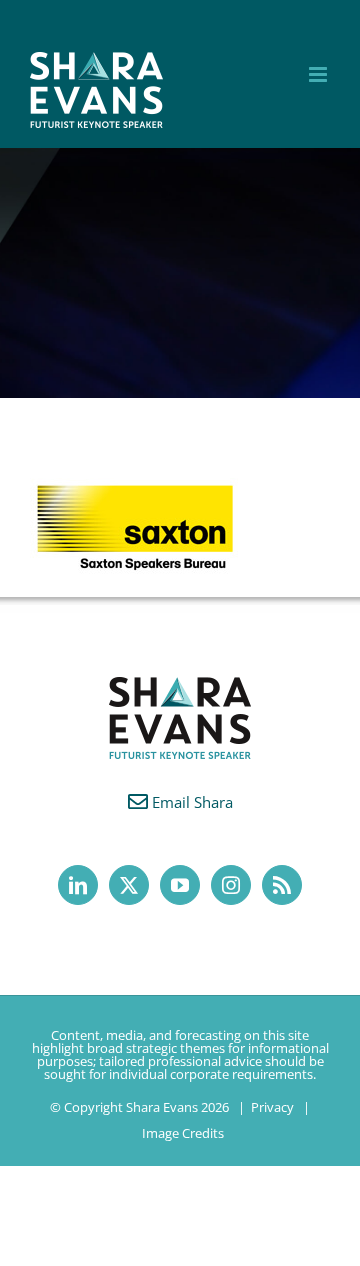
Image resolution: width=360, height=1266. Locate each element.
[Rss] (282, 885)
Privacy (272, 1107)
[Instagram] (231, 885)
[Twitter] (129, 885)
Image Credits (183, 1133)
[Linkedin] (78, 885)
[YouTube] (180, 885)
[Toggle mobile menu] (319, 74)
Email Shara (192, 802)
